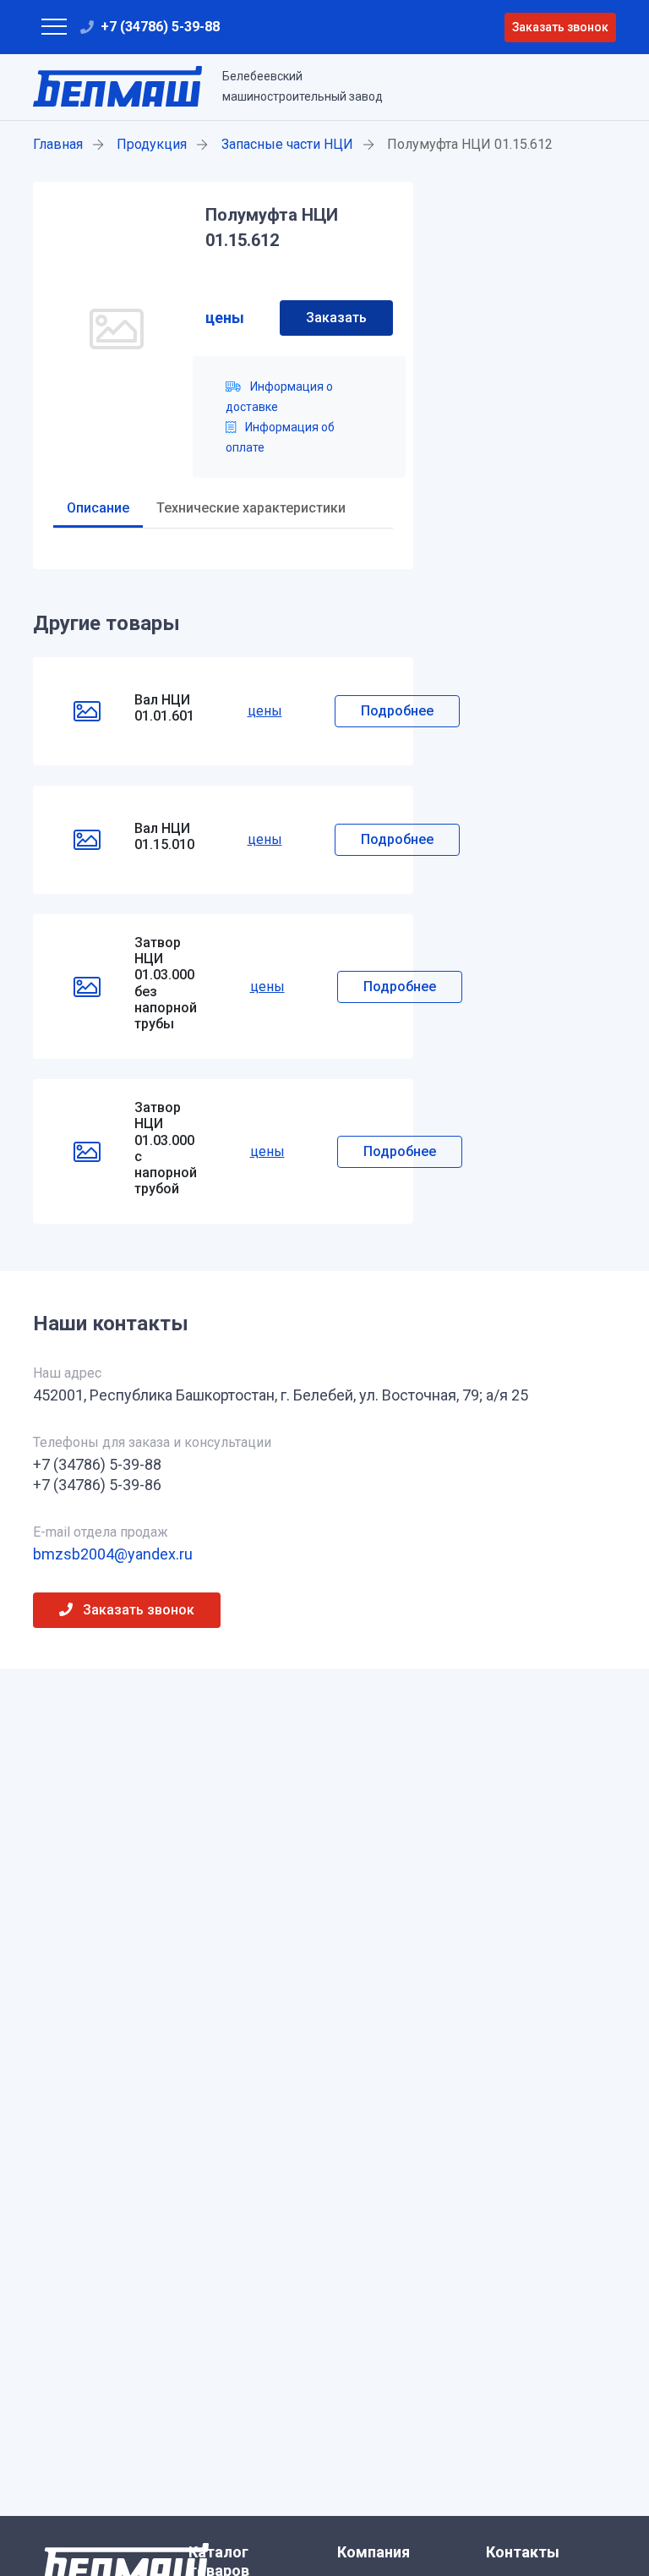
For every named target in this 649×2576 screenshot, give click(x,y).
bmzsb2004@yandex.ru (113, 1554)
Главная (58, 144)
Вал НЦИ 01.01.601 (164, 708)
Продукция (152, 144)
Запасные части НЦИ (287, 144)
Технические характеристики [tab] (251, 508)
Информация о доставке (279, 397)
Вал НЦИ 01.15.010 (164, 836)
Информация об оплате (280, 437)
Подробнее (397, 711)
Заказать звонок (560, 27)
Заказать (336, 318)
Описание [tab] (98, 508)
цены (225, 318)
